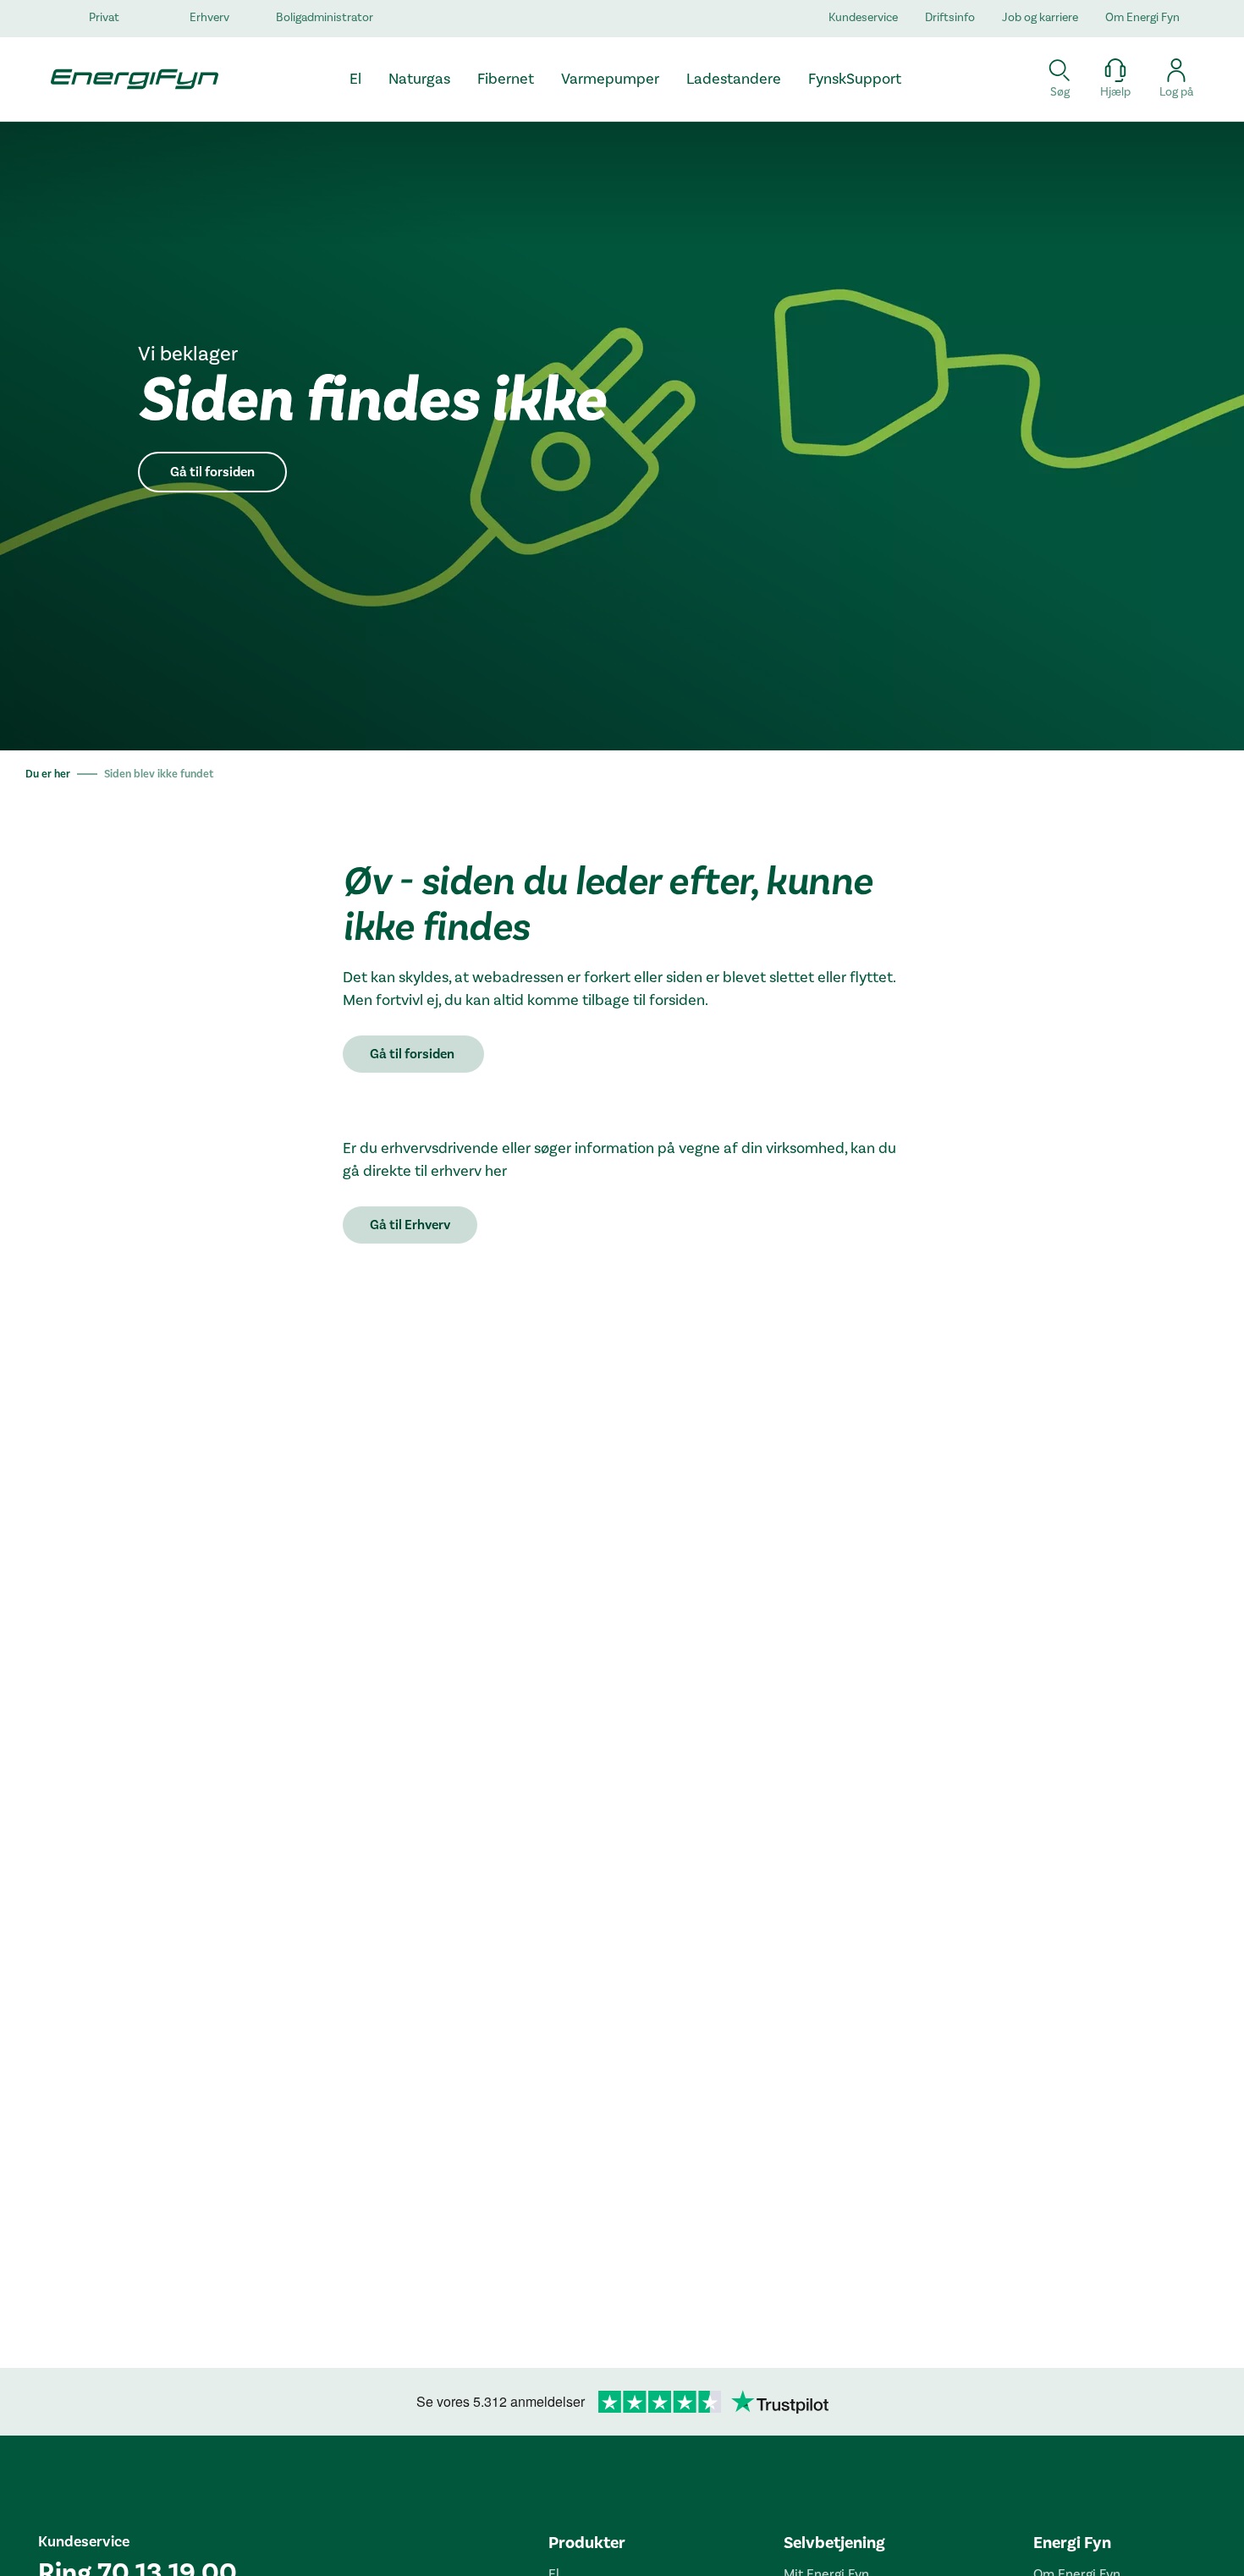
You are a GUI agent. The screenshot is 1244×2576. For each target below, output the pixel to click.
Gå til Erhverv (410, 1225)
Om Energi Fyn (1142, 18)
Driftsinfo (950, 18)
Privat (104, 18)
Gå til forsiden (212, 472)
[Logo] (127, 79)
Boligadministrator (325, 18)
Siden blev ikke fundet (159, 774)
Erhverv (209, 18)
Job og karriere (1040, 18)
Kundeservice (863, 18)
